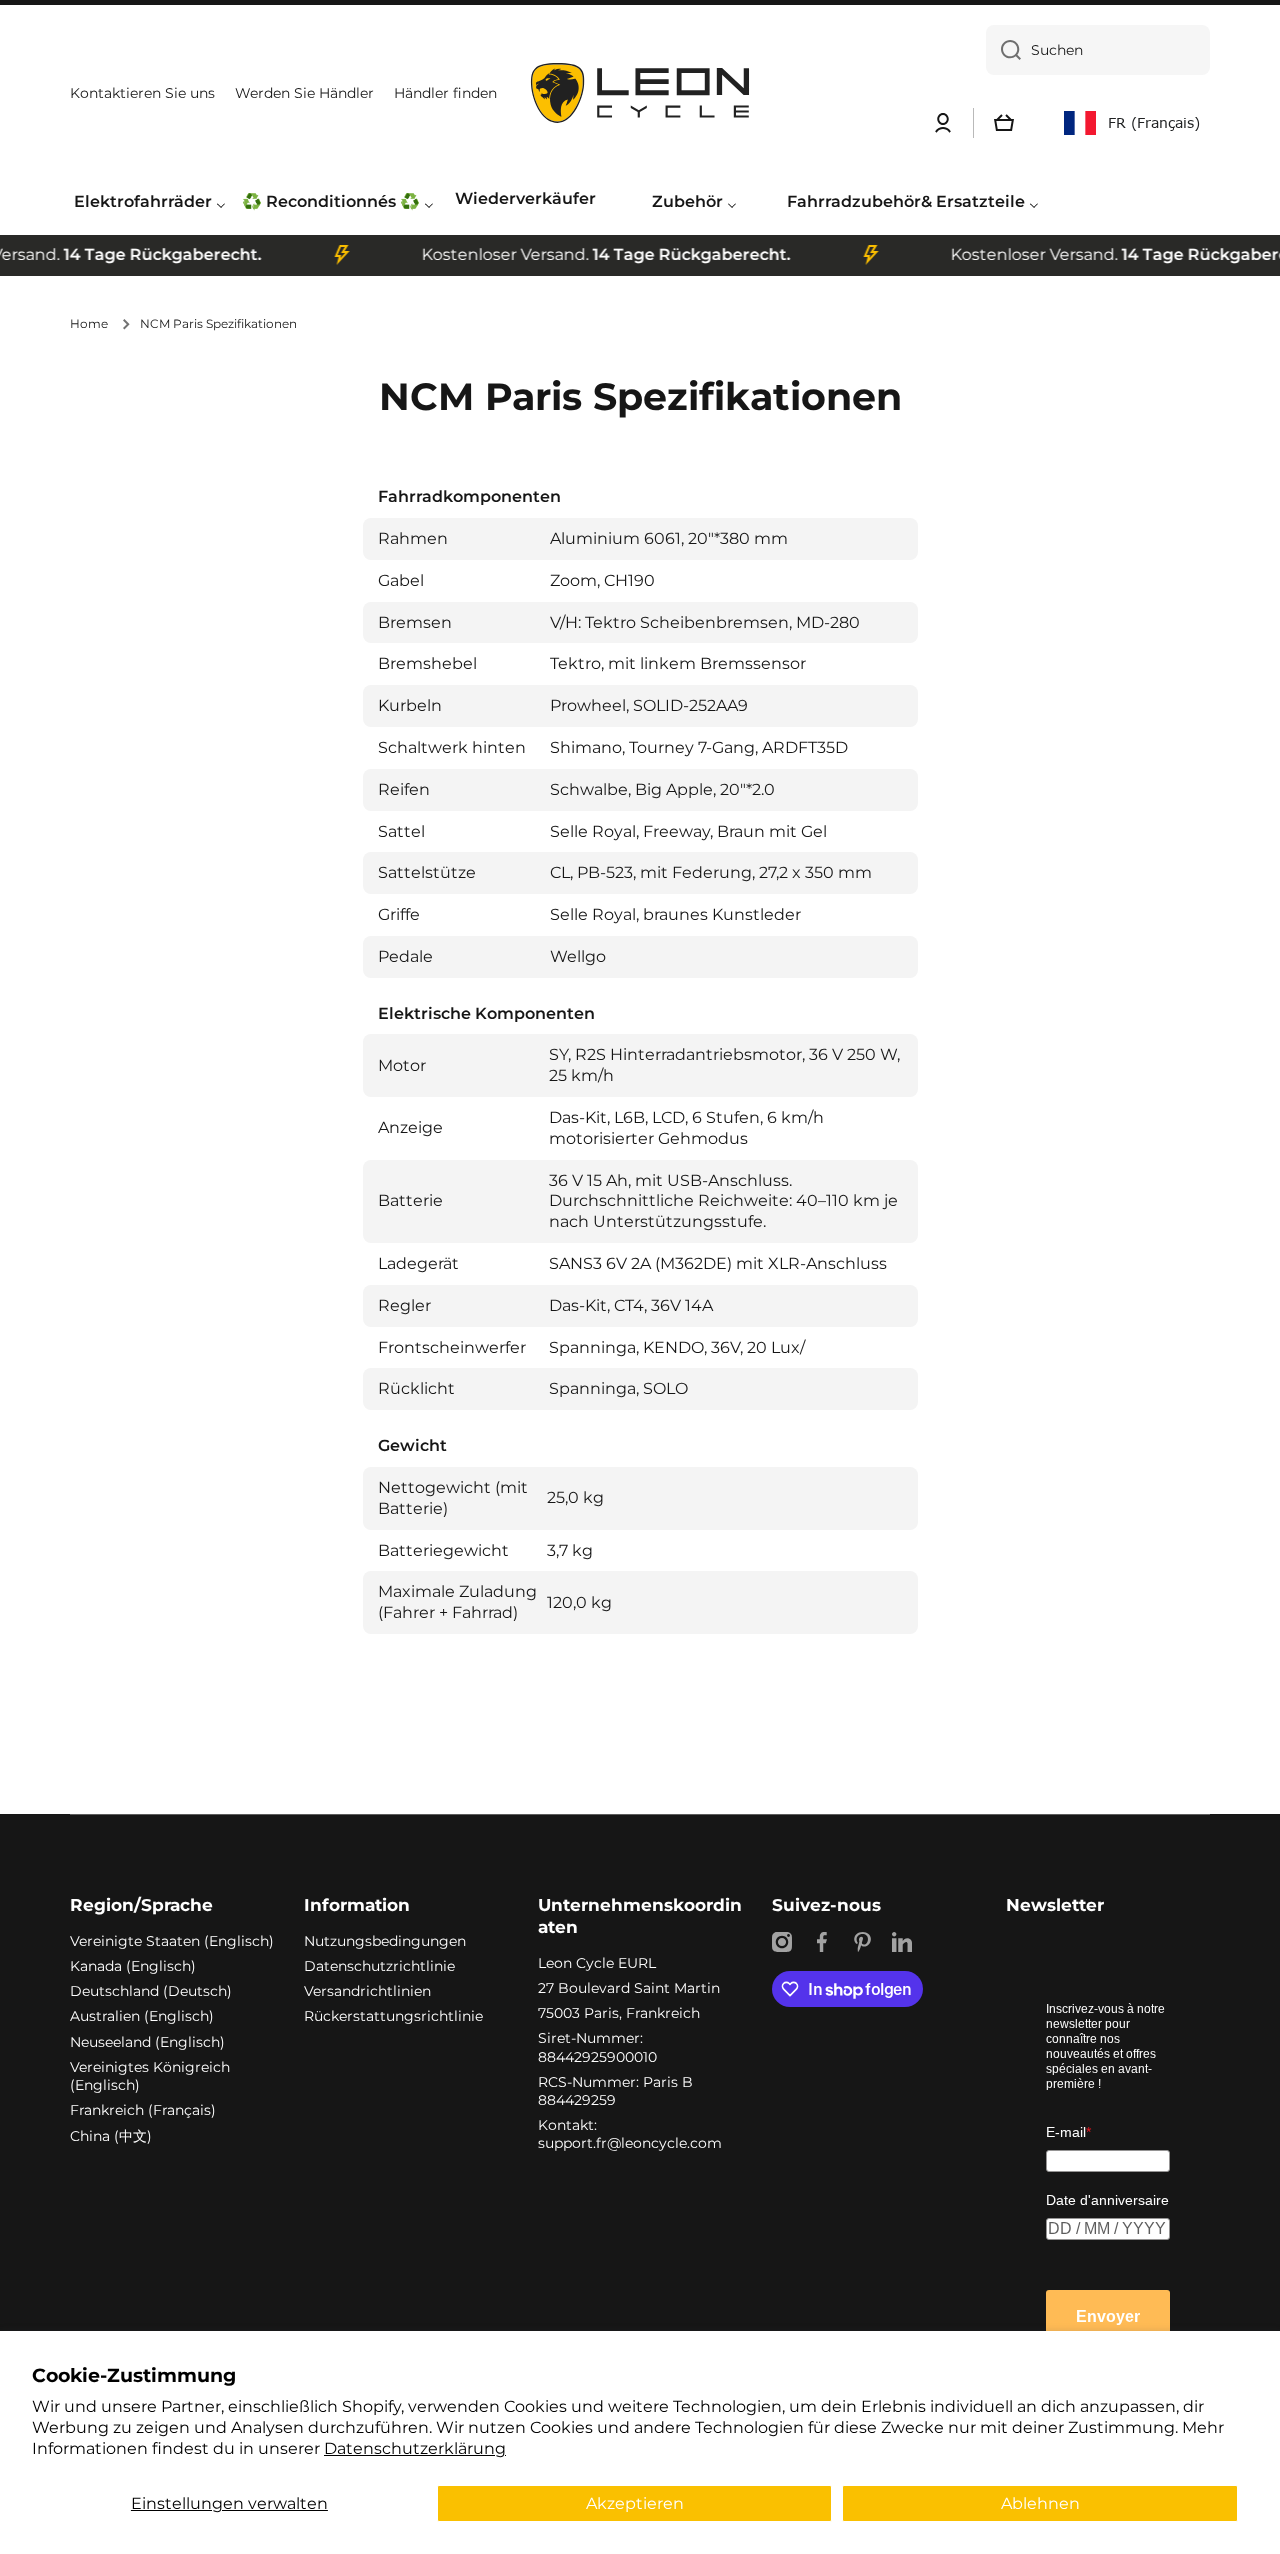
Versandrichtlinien (367, 1991)
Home (89, 323)
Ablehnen (1040, 2503)
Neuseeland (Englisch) (147, 2042)
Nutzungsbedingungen (385, 1941)
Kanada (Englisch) (133, 1966)
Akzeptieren (635, 2503)
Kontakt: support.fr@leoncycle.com (630, 2134)
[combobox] (1098, 50)
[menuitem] (150, 202)
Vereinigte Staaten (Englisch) (172, 1941)
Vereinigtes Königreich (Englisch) (150, 2076)
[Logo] (640, 93)
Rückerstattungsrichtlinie (393, 2016)
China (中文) (111, 2136)
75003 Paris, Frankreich (619, 2013)
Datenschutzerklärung (415, 2448)
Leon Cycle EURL (597, 1963)
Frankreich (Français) (143, 2110)
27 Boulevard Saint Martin (629, 1988)
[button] (1004, 123)
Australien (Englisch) (142, 2016)
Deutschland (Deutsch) (151, 1991)
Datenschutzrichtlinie (379, 1966)
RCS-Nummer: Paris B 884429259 (615, 2091)
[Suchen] (1003, 50)
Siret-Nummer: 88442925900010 (597, 2047)
